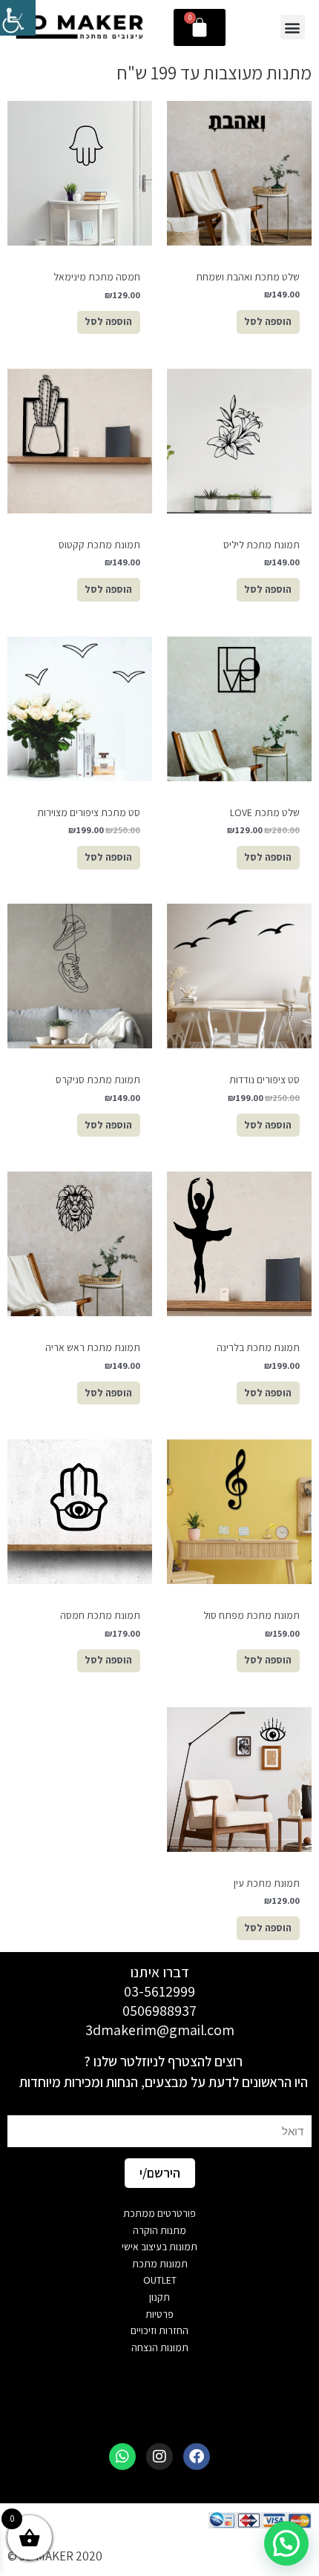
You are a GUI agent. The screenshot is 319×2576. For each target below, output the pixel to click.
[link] (18, 18)
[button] (293, 27)
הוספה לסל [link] (268, 321)
